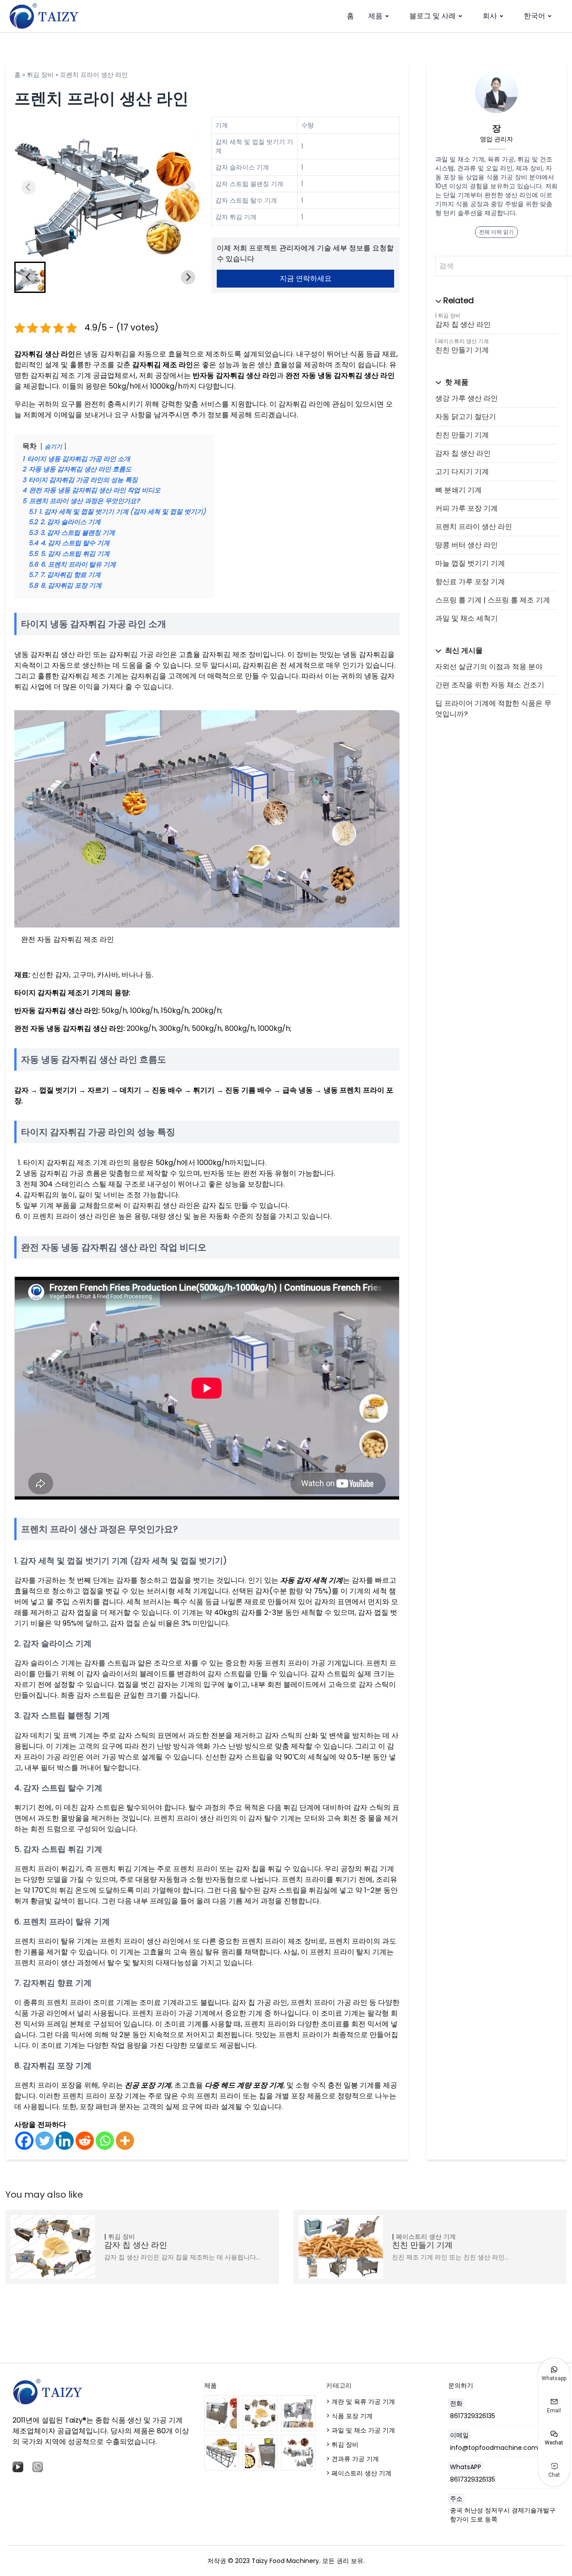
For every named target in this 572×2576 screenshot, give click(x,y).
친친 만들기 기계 (462, 350)
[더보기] (125, 2141)
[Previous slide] (29, 187)
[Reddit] (85, 2141)
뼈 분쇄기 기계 (458, 490)
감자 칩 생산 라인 (463, 324)
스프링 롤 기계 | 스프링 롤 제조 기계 (493, 600)
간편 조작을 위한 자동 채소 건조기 (490, 685)
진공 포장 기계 (148, 2085)
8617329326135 (473, 2416)
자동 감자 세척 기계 (311, 1580)
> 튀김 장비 (342, 2445)
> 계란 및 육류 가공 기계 (361, 2402)
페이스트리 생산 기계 (463, 341)
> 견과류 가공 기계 (353, 2459)
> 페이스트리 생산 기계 (359, 2473)
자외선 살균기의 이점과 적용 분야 (489, 667)
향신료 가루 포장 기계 (470, 582)
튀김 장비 (40, 75)
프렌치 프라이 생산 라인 (474, 527)
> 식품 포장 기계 (349, 2416)
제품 (375, 16)
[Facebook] (24, 2141)
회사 (490, 16)
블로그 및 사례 (433, 16)
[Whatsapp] (105, 2141)
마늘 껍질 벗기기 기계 (470, 563)
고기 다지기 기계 (462, 472)
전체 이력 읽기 (496, 232)
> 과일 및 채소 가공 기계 (361, 2430)
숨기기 (53, 447)
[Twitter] (44, 2141)
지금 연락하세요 (306, 278)
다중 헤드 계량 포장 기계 (244, 2085)
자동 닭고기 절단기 (466, 417)
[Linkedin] (65, 2141)
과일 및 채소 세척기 (467, 618)
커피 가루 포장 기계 (467, 508)
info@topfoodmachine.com (494, 2448)
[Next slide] (188, 187)
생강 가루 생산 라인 (467, 398)
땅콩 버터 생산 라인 (467, 545)
